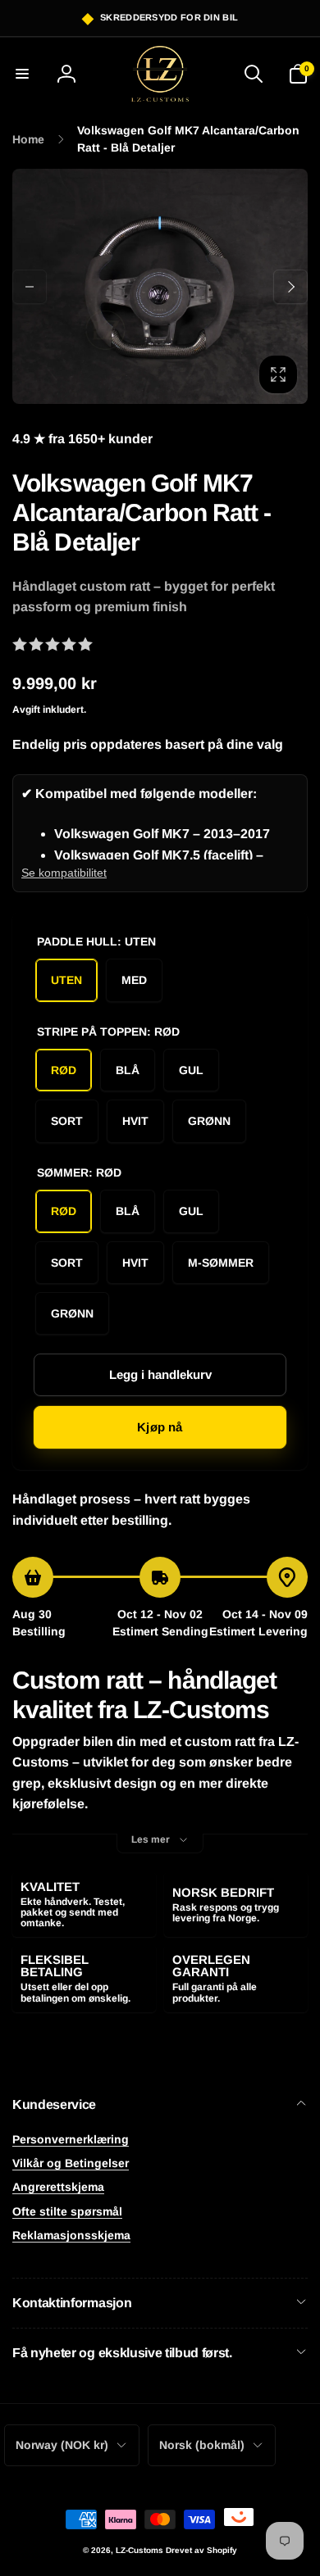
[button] (22, 74)
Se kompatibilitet (64, 873)
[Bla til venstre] (30, 287)
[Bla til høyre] (290, 287)
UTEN (66, 980)
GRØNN (209, 1121)
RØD (64, 1070)
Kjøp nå (160, 1427)
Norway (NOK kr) (62, 2445)
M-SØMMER (221, 1263)
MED (134, 980)
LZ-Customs (139, 2550)
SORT (67, 1121)
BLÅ (128, 1070)
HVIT (135, 1121)
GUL (191, 1070)
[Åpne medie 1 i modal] (160, 286)
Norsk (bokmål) (202, 2445)
